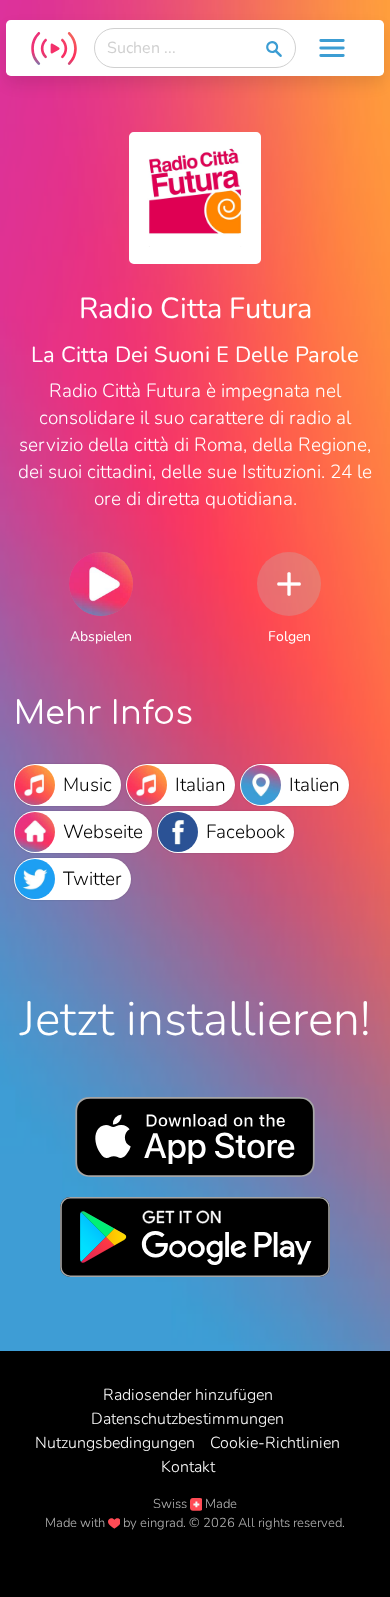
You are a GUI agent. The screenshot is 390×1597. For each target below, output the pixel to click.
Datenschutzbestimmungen (187, 1419)
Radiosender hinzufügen (188, 1395)
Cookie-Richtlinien (275, 1443)
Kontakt (188, 1467)
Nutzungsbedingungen (115, 1443)
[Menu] (332, 48)
